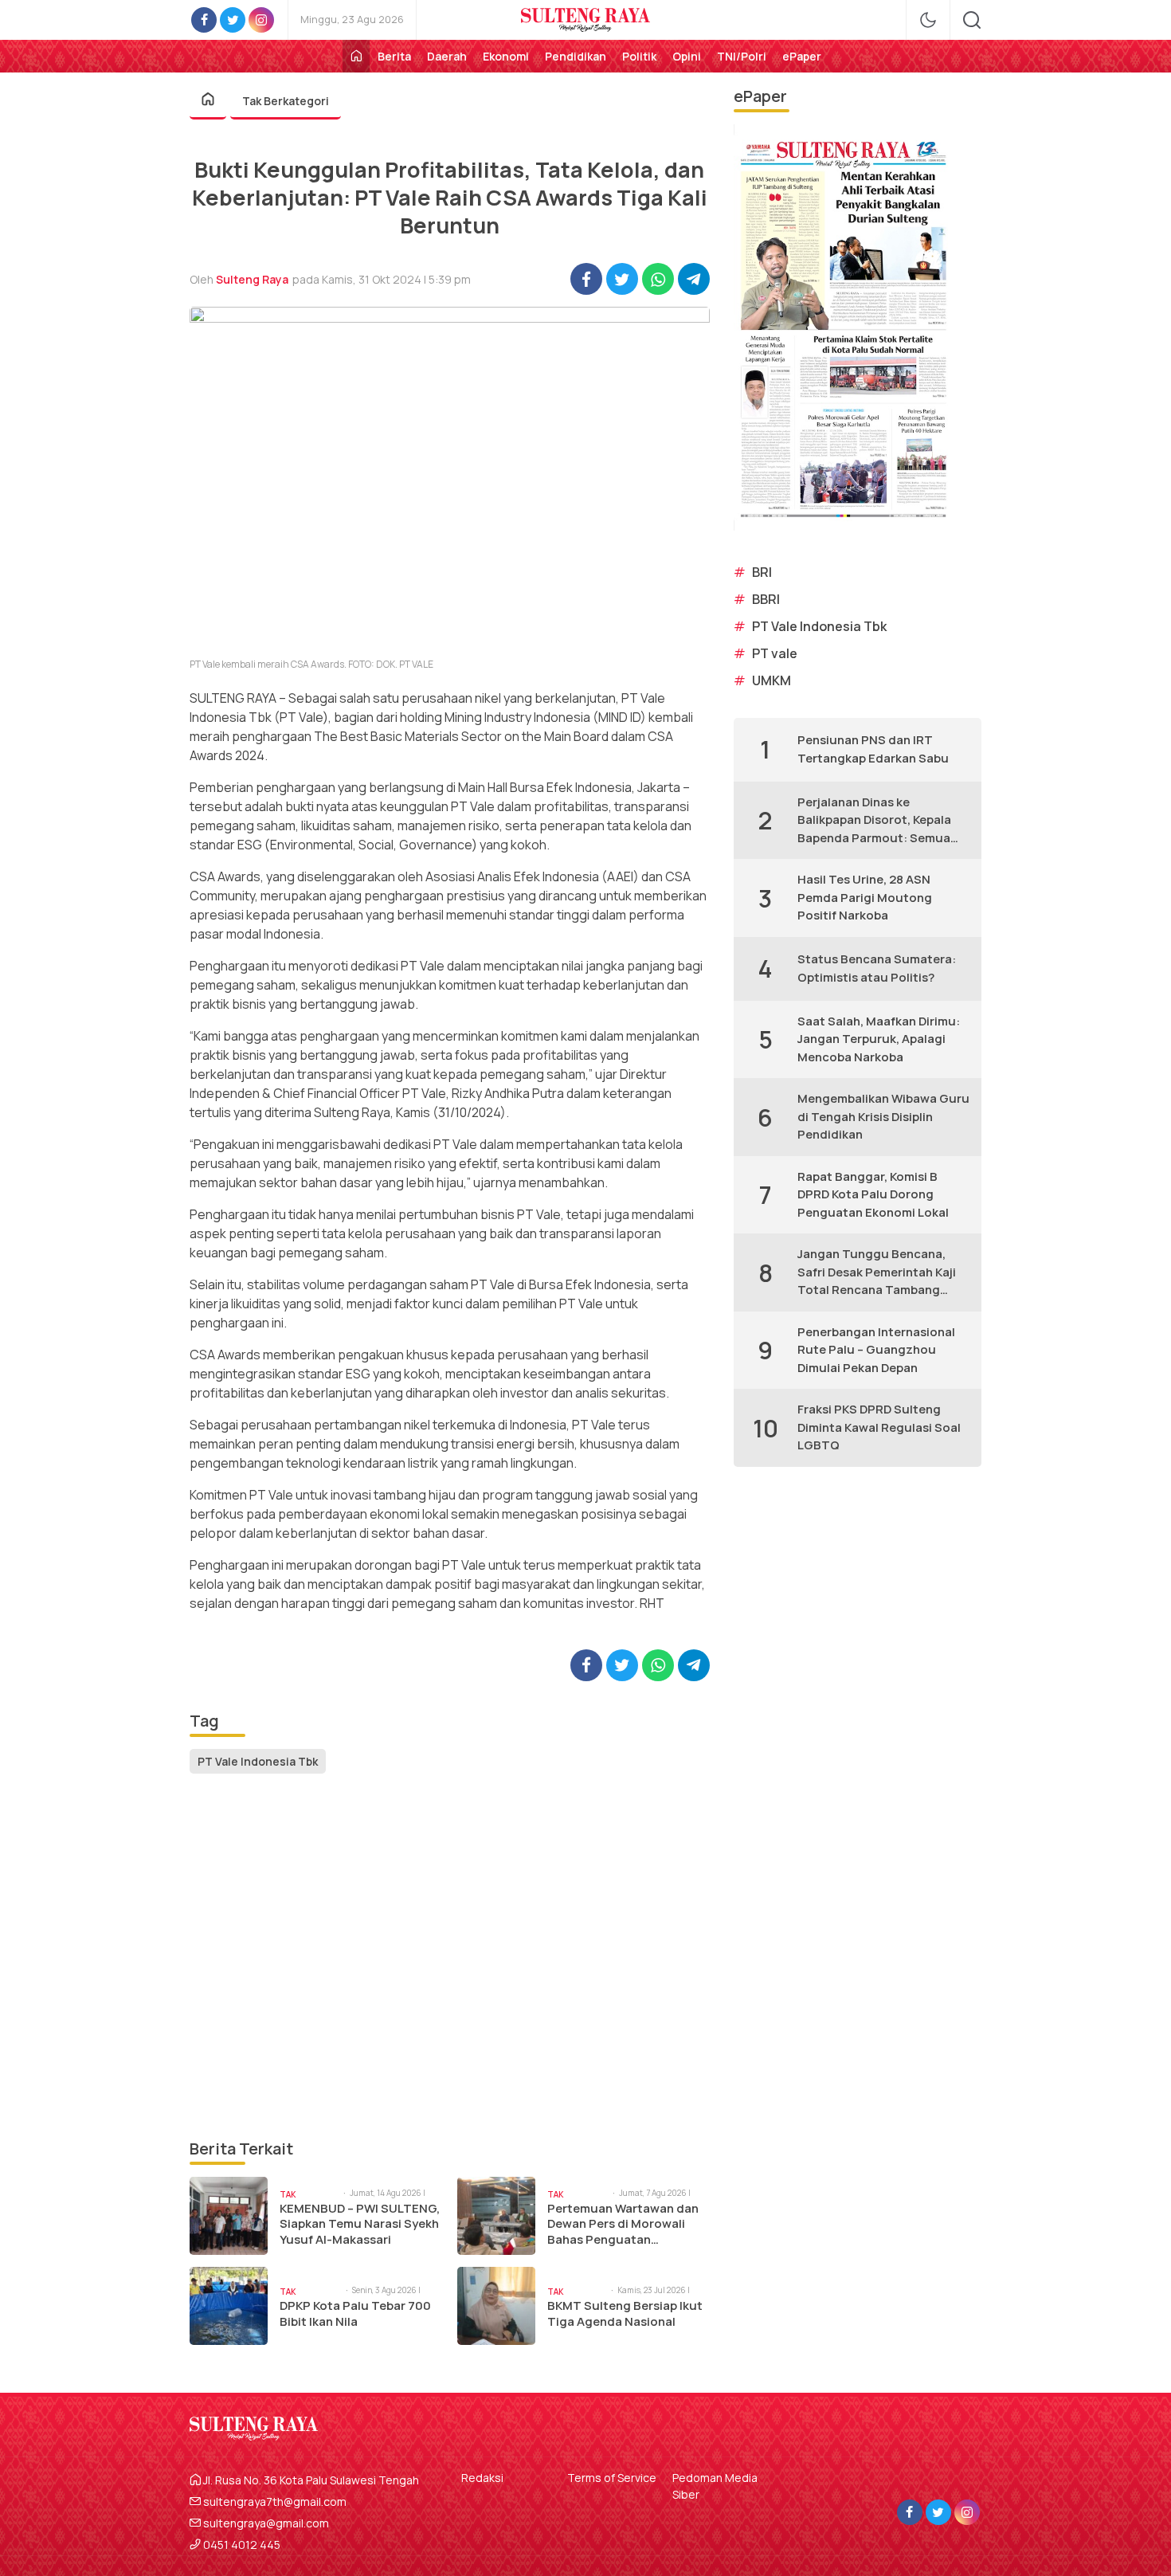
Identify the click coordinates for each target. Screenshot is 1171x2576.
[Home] (356, 56)
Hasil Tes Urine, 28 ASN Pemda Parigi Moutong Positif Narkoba (865, 897)
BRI (762, 572)
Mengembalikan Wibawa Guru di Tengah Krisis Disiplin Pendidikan (883, 1116)
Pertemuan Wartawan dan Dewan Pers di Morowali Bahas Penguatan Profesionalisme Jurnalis (623, 2224)
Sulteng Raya (252, 279)
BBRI (766, 599)
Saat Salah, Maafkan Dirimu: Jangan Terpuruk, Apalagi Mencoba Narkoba (879, 1039)
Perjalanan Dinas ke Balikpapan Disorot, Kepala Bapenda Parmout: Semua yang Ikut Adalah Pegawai (874, 821)
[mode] (928, 20)
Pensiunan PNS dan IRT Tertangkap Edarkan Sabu (873, 749)
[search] (972, 20)
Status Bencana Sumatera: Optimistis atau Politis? (877, 968)
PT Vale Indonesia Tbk (258, 1761)
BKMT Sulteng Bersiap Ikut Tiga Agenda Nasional (625, 2313)
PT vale (775, 653)
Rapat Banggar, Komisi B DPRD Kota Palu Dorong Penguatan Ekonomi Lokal (873, 1194)
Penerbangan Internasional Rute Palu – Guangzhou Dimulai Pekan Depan (876, 1350)
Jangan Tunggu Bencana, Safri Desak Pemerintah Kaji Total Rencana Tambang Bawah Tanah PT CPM (877, 1272)
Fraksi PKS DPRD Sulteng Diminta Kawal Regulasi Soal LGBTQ (879, 1427)
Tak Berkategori (286, 101)
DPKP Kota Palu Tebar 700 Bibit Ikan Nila (355, 2313)
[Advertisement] (450, 1957)
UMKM (772, 680)
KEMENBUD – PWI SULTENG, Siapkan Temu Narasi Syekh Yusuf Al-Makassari (360, 2224)
